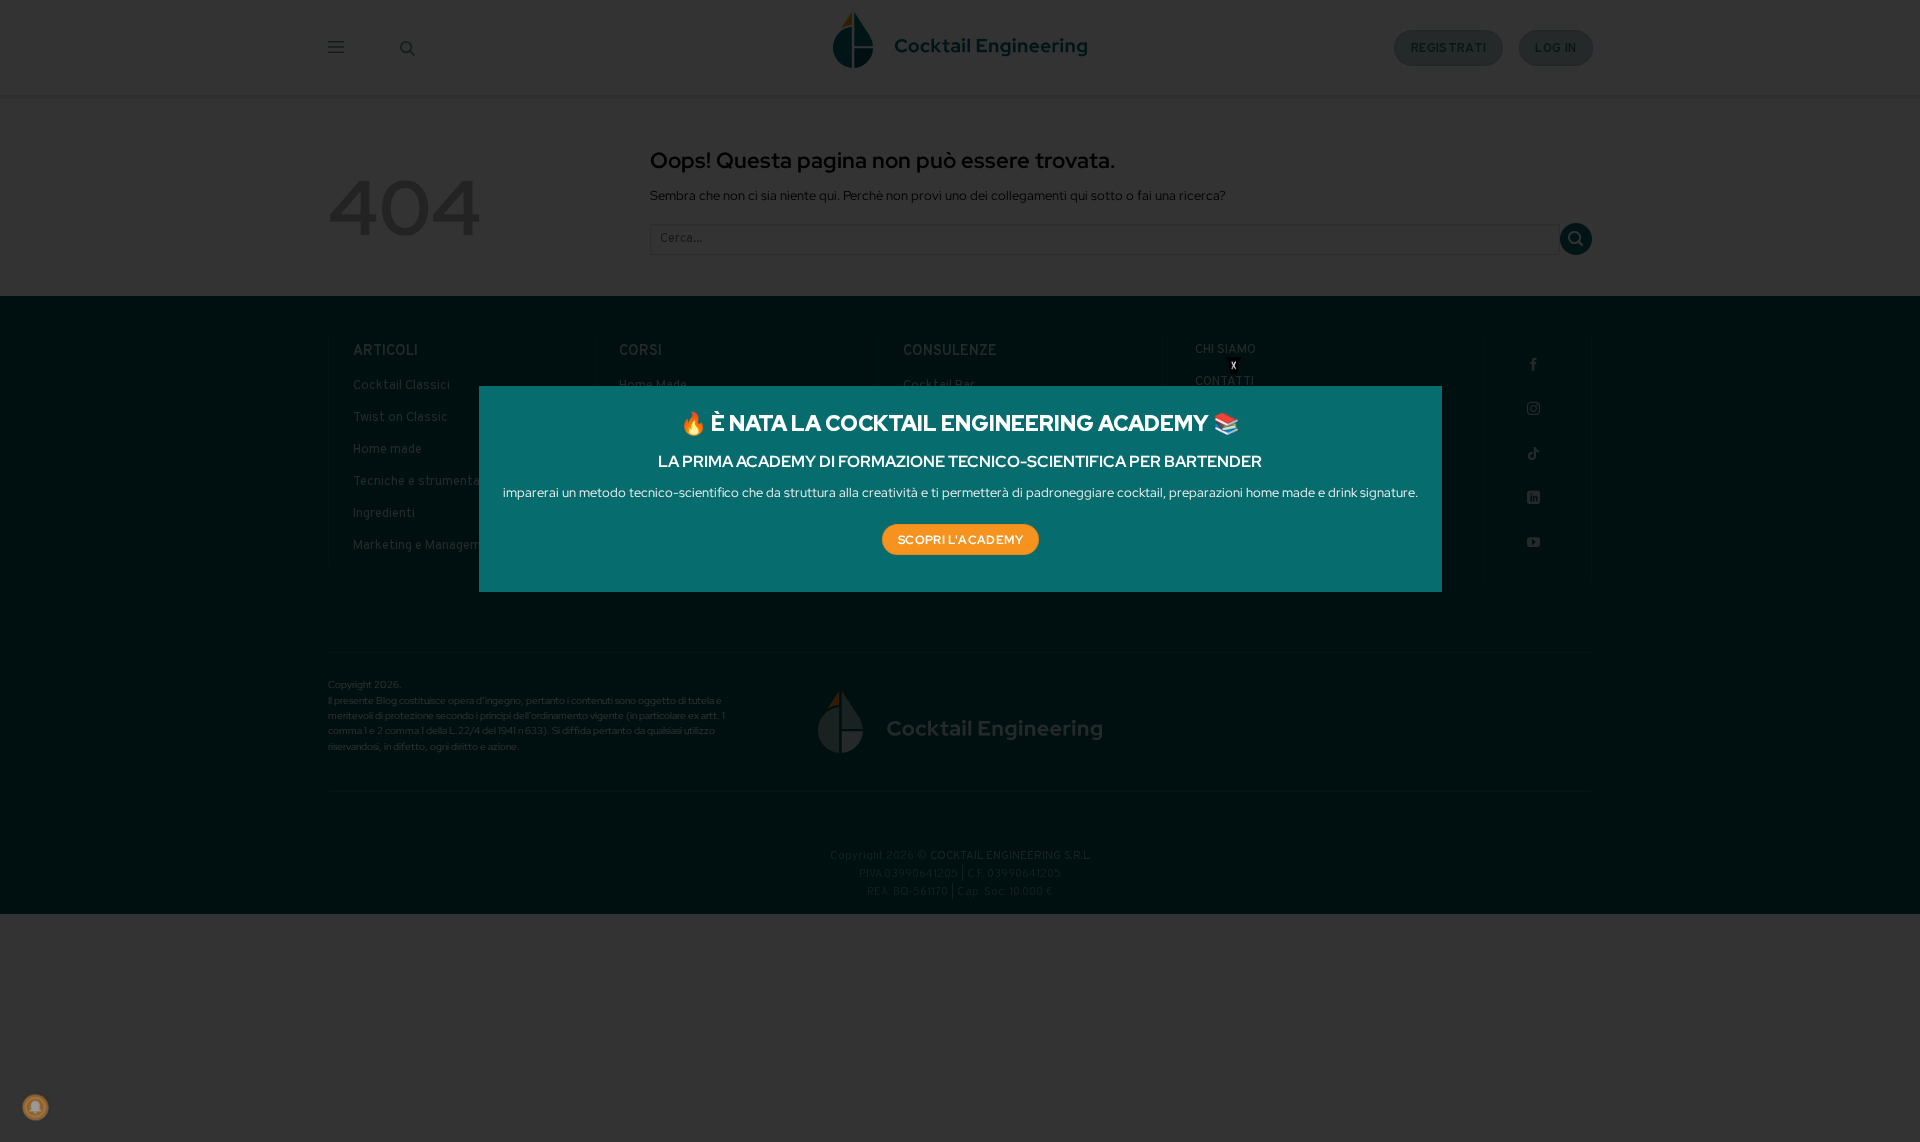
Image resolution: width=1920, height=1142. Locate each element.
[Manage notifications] (35, 1107)
